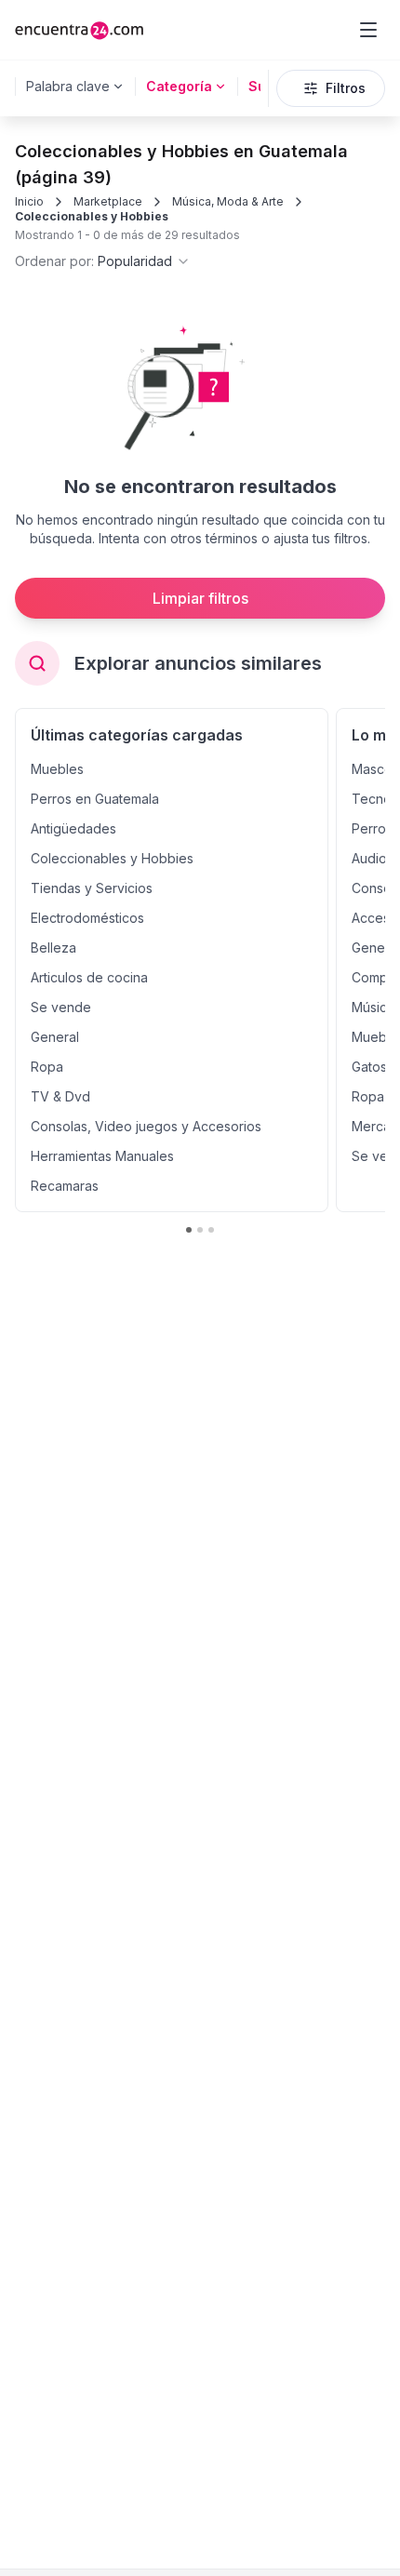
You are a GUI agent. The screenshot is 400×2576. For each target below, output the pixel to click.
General (55, 1037)
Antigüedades (73, 828)
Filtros (346, 88)
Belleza (53, 948)
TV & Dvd (60, 1096)
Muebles (57, 769)
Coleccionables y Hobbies (92, 216)
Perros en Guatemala (95, 799)
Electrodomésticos (87, 918)
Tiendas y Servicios (92, 888)
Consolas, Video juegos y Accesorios (146, 1126)
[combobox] (103, 261)
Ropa (47, 1067)
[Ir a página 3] (211, 1230)
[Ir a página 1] (189, 1230)
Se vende (61, 1007)
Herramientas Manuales (102, 1156)
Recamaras (65, 1186)
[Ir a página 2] (200, 1230)
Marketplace (108, 201)
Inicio (29, 201)
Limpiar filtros (200, 598)
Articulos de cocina (89, 977)
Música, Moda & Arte (228, 201)
